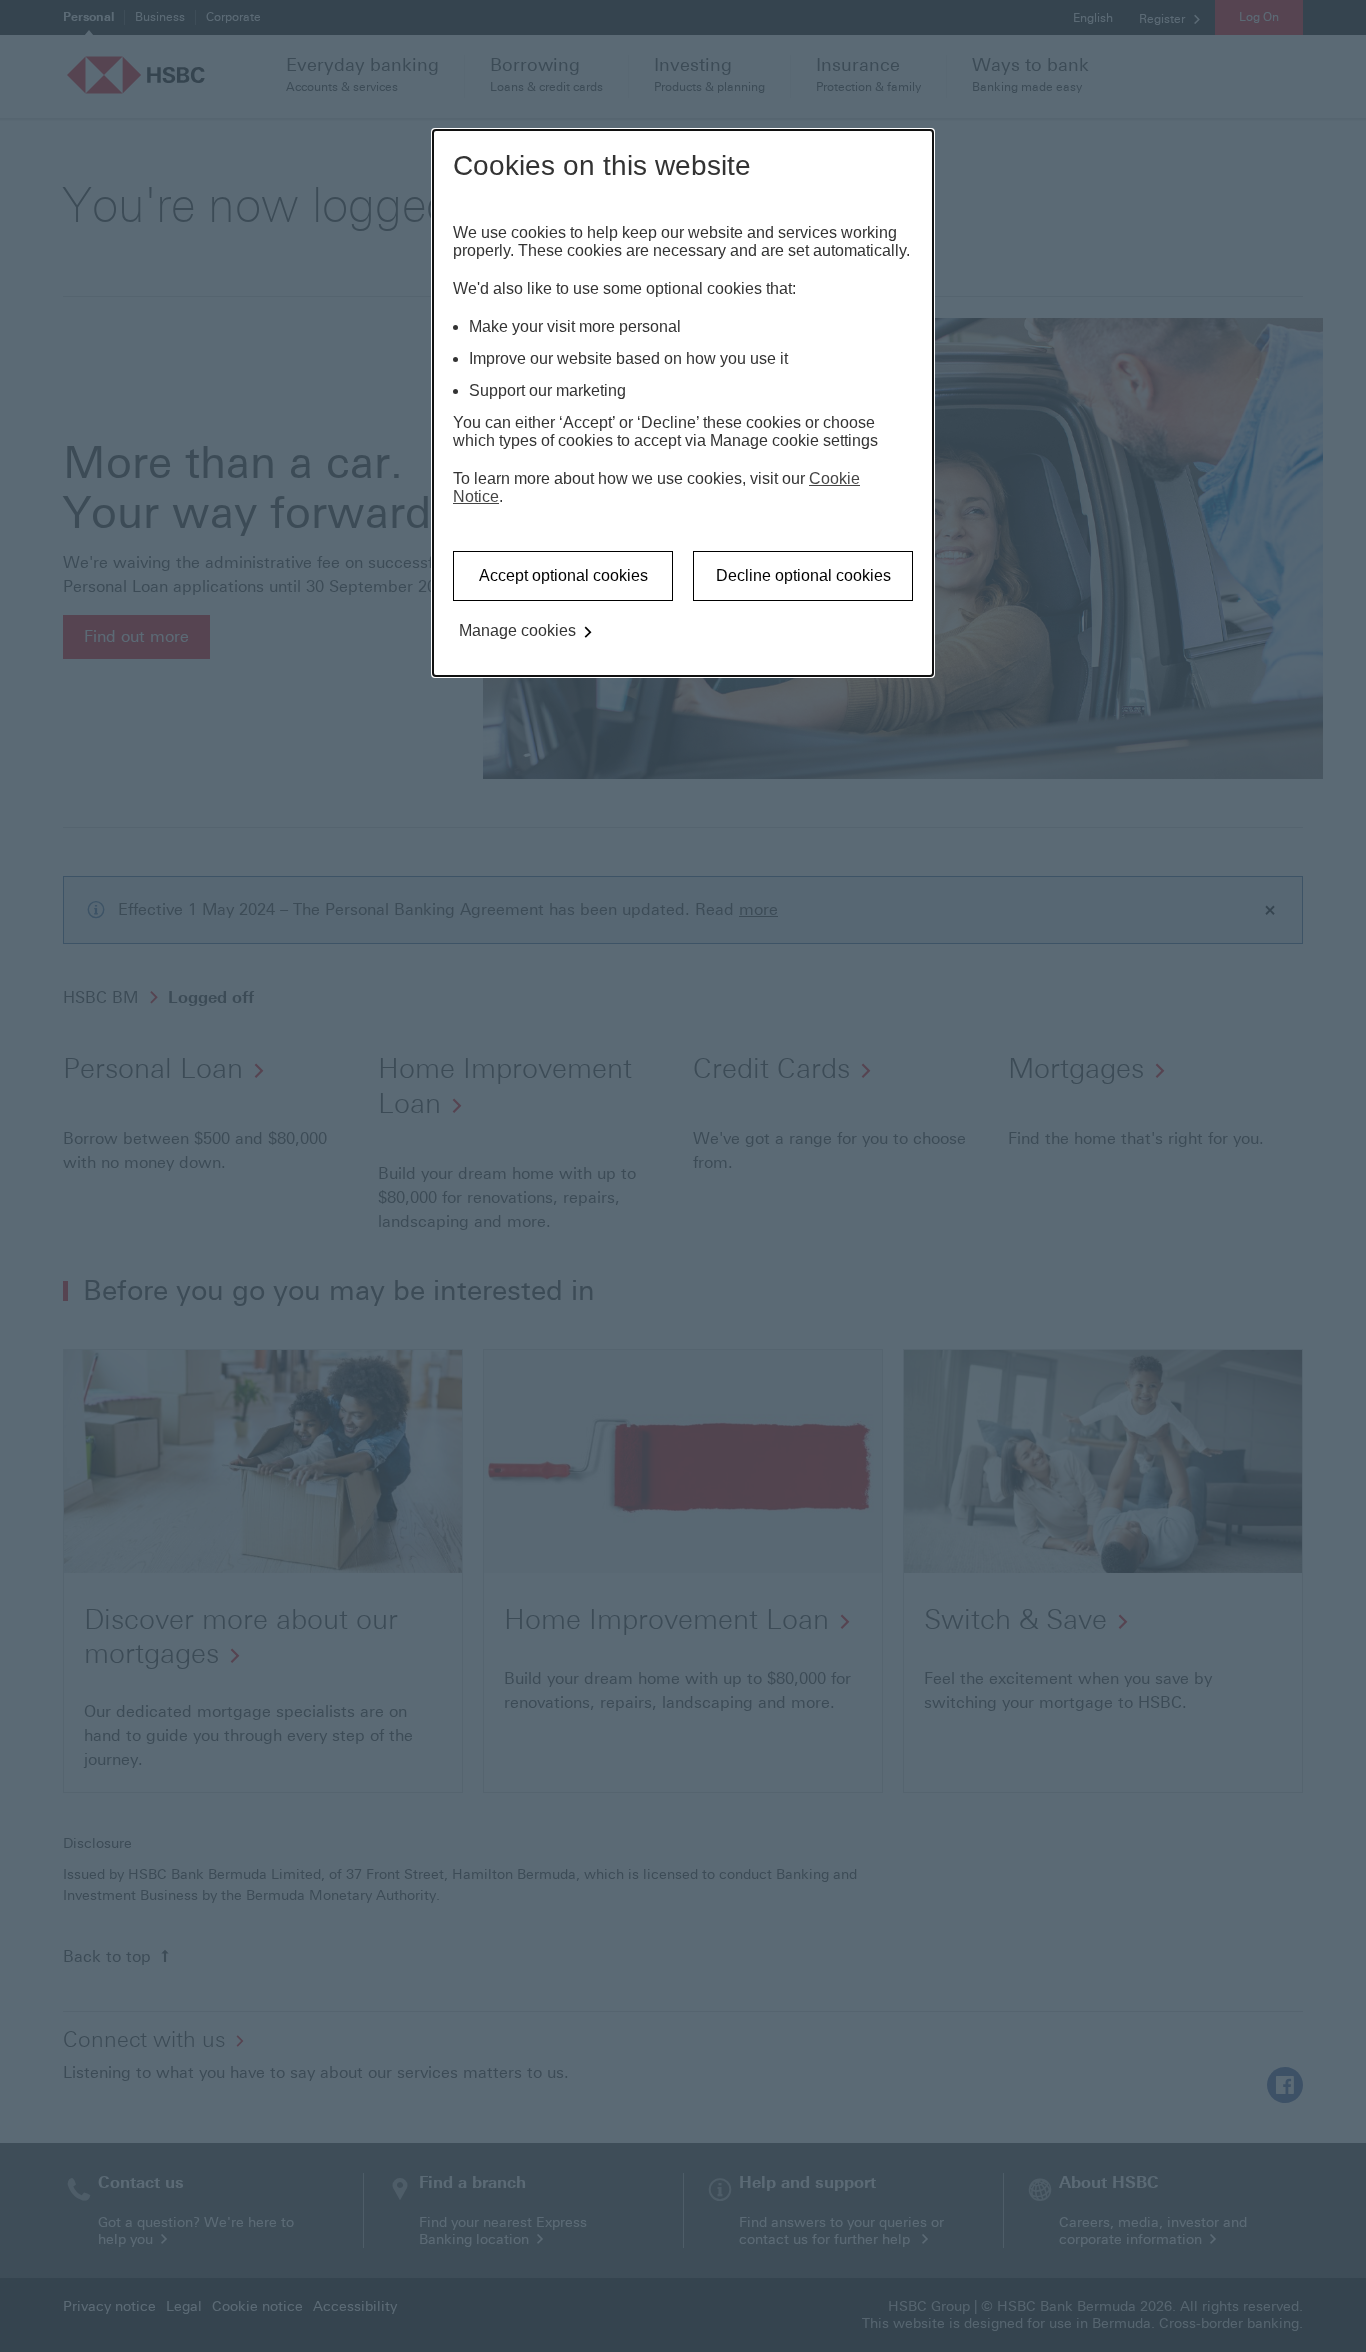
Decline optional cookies (803, 575)
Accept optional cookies (563, 575)
